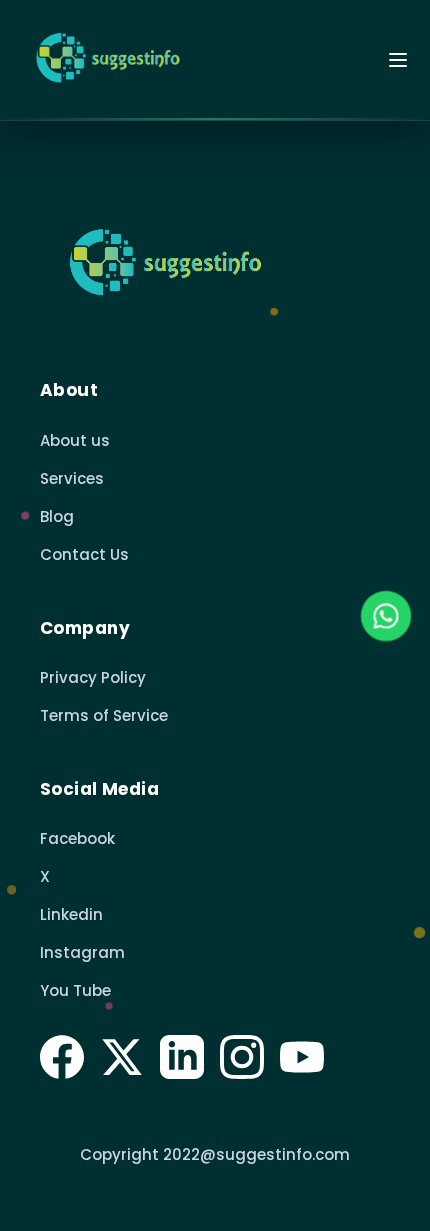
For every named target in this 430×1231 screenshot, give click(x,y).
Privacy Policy (93, 677)
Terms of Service (104, 715)
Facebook (77, 838)
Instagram (82, 952)
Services (72, 478)
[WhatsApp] (386, 615)
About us (75, 440)
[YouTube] (302, 1057)
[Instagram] (242, 1057)
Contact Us (84, 554)
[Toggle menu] (398, 60)
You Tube (75, 990)
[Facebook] (62, 1057)
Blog (57, 516)
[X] (122, 1057)
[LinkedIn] (182, 1057)
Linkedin (71, 914)
